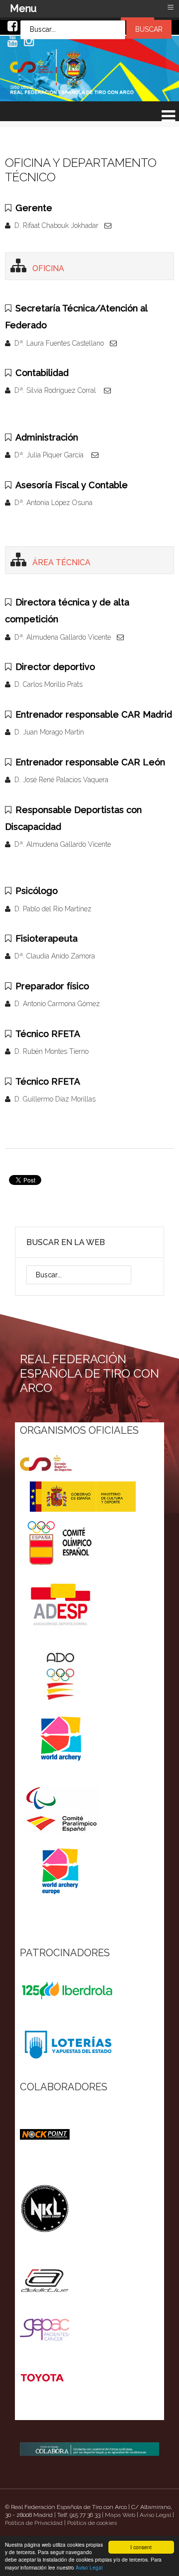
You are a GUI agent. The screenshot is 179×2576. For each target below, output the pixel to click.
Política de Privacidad (34, 2523)
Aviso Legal (89, 2567)
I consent (141, 2547)
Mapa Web (120, 2515)
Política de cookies (92, 2523)
